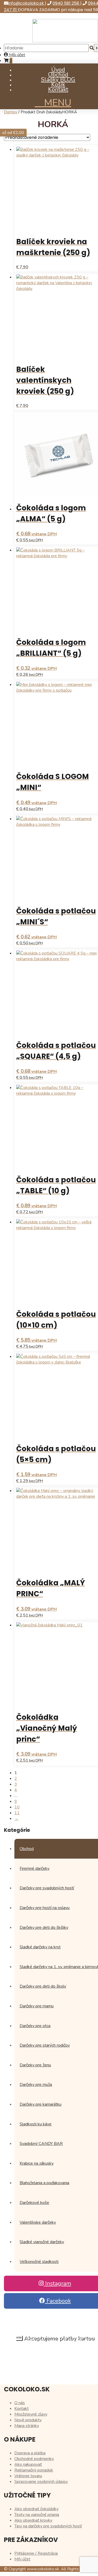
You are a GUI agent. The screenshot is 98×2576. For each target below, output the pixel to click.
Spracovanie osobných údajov (41, 2482)
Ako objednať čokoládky (36, 2509)
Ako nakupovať (28, 2464)
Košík (58, 85)
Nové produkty (28, 2420)
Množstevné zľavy (31, 2414)
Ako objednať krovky (33, 2520)
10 (17, 1807)
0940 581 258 (66, 3)
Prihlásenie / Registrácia (36, 2553)
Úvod (58, 70)
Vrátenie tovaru (28, 2476)
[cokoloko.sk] (65, 41)
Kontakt (58, 89)
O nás (20, 2403)
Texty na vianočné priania (37, 2515)
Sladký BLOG (58, 80)
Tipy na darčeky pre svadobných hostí (48, 2526)
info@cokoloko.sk (27, 3)
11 (17, 1813)
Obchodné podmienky (34, 2459)
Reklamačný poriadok (34, 2470)
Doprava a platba (30, 2453)
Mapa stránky (27, 2426)
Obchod (58, 75)
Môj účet (17, 55)
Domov (11, 112)
